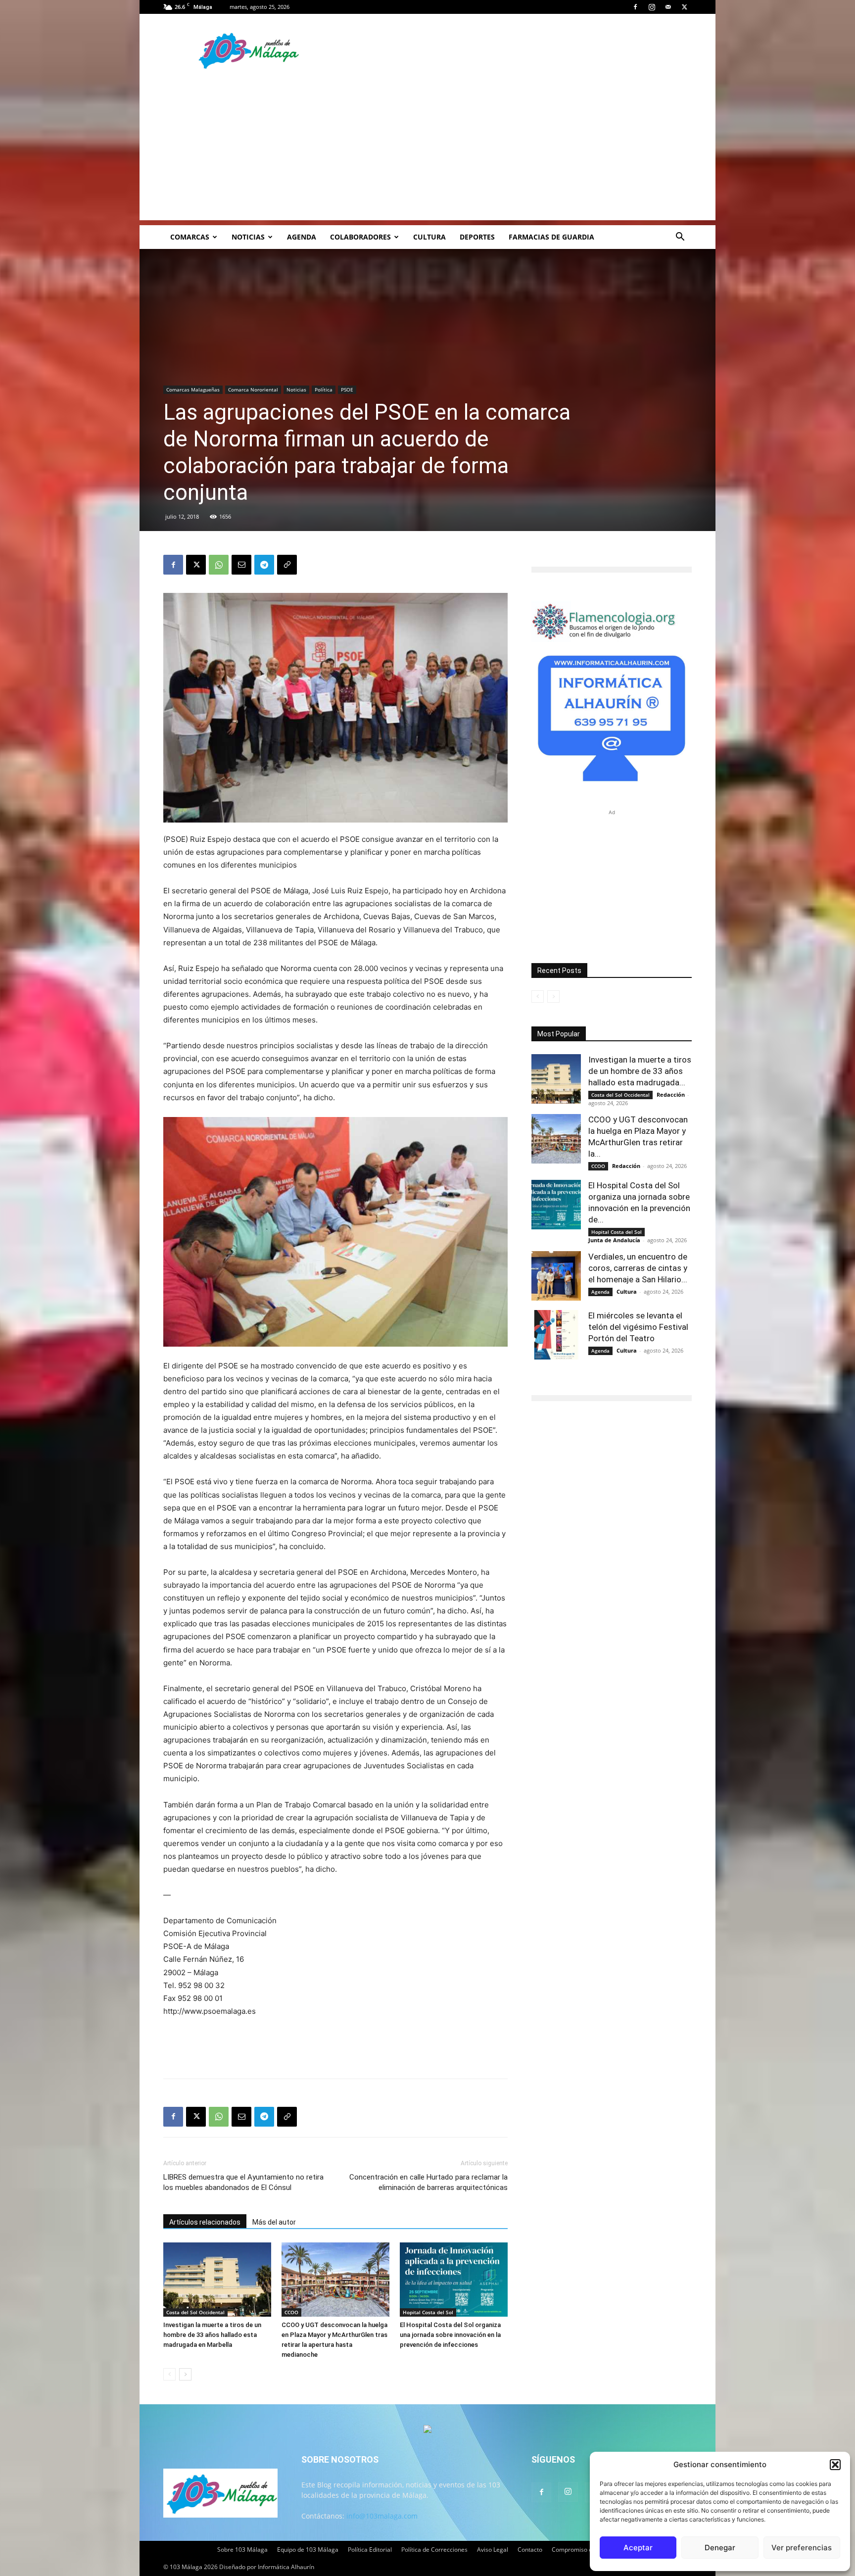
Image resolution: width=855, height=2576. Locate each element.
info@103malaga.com (382, 2516)
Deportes (477, 237)
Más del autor (274, 2222)
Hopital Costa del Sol (428, 2312)
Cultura (429, 237)
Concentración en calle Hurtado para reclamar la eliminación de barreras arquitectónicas (428, 2182)
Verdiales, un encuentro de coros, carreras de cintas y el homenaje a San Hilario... (638, 1268)
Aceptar (638, 2548)
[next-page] (185, 2374)
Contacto (530, 2550)
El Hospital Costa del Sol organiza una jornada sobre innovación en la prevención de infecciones (450, 2335)
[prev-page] (169, 2374)
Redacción (671, 1094)
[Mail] (668, 7)
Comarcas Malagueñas (193, 389)
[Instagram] (652, 7)
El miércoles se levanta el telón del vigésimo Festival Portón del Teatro (638, 1327)
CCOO (291, 2312)
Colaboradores (360, 237)
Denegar (720, 2548)
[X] (684, 7)
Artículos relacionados (205, 2222)
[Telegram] (264, 565)
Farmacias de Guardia (551, 237)
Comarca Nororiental (253, 389)
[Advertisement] (427, 151)
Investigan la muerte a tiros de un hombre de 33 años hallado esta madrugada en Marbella (212, 2335)
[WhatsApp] (219, 565)
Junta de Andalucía (614, 1240)
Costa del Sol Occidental (195, 2312)
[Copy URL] (287, 565)
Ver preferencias (802, 2548)
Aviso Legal (493, 2550)
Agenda (302, 237)
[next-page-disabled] (553, 996)
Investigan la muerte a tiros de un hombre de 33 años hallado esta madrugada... (640, 1071)
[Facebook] (635, 7)
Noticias (248, 237)
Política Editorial (370, 2550)
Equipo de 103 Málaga (308, 2550)
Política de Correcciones (434, 2550)
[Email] (241, 565)
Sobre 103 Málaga (242, 2550)
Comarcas (190, 237)
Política (324, 389)
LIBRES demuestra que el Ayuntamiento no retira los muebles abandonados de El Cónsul (243, 2182)
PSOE (347, 389)
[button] (835, 2465)
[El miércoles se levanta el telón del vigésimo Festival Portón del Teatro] (556, 1335)
